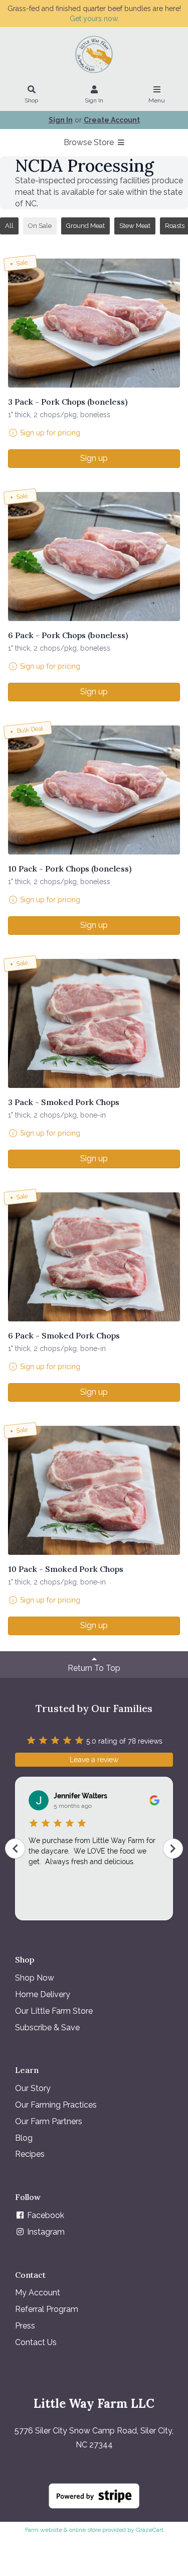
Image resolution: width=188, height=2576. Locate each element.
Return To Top (94, 1668)
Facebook (45, 2215)
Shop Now (35, 1978)
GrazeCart (150, 2530)
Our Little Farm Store (54, 2011)
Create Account (112, 120)
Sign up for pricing (50, 433)
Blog (24, 2138)
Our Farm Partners (49, 2121)
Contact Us (36, 2342)
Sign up (94, 458)
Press (25, 2326)
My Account (38, 2293)
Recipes (30, 2154)
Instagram (45, 2232)
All (9, 226)
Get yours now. (94, 19)
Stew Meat (135, 226)
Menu (157, 100)
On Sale (40, 226)
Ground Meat (85, 226)
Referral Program (47, 2309)
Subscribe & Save (47, 2028)
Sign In (94, 100)
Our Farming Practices (56, 2105)
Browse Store (90, 142)
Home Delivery (43, 1994)
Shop (31, 100)
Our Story (33, 2088)
